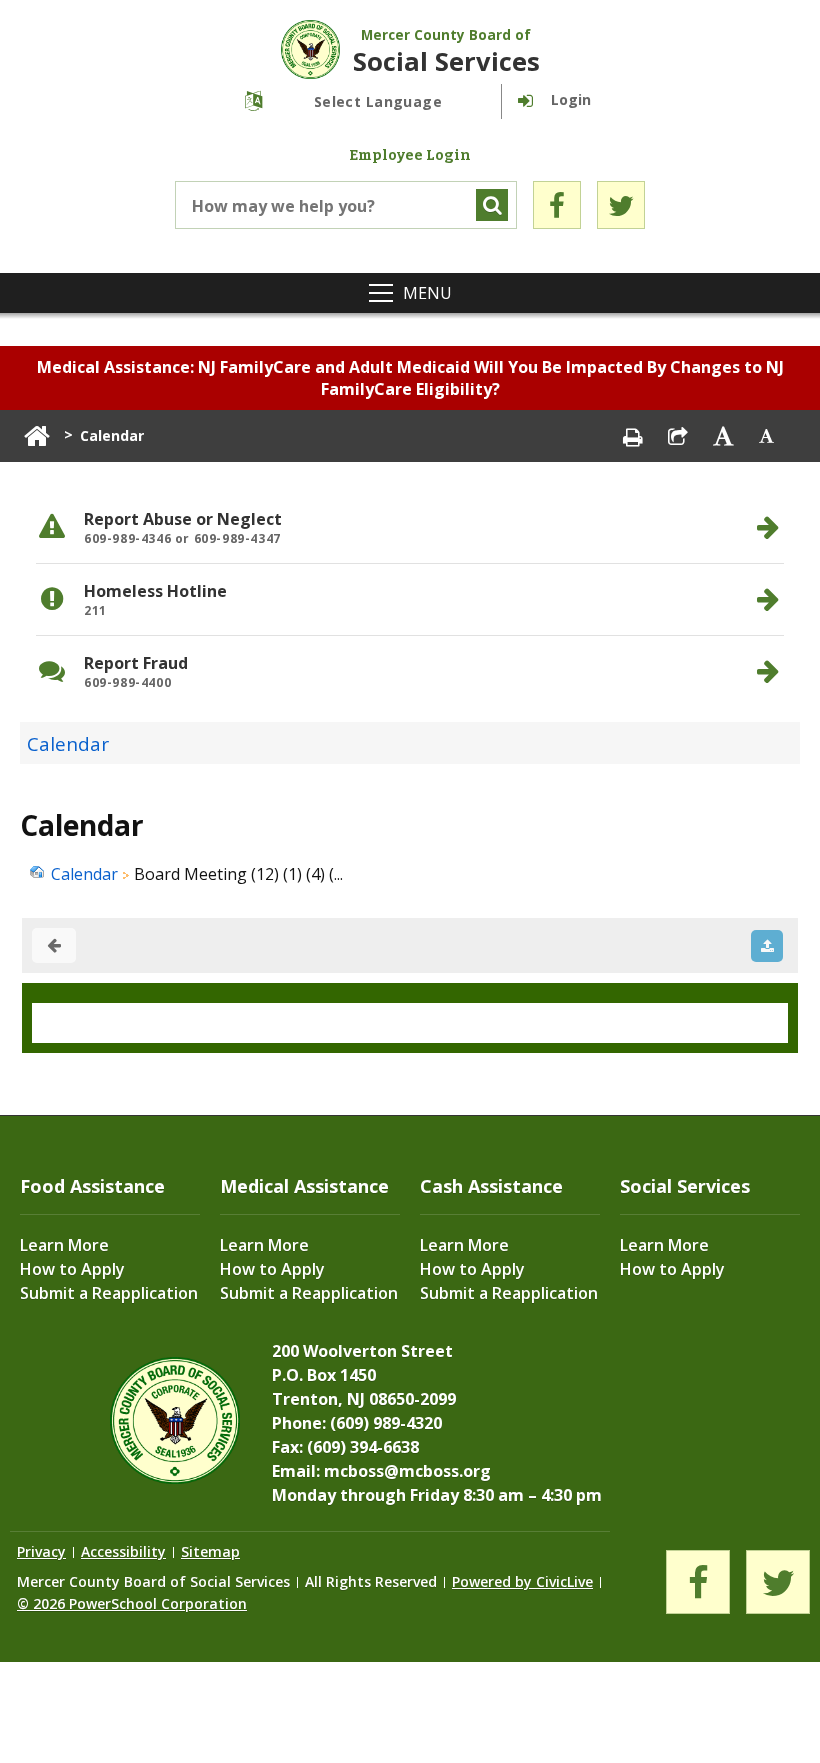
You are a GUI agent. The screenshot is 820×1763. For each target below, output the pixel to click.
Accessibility (123, 1551)
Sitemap (210, 1551)
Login (571, 99)
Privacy (41, 1551)
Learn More (64, 1245)
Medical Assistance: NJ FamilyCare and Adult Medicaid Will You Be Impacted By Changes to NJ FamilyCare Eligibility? (410, 378)
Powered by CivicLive (522, 1581)
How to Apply (72, 1269)
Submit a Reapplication (109, 1293)
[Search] (492, 205)
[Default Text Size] (767, 436)
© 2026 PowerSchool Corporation (132, 1603)
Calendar (68, 744)
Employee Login (410, 156)
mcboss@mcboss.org (407, 1471)
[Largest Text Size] (723, 436)
